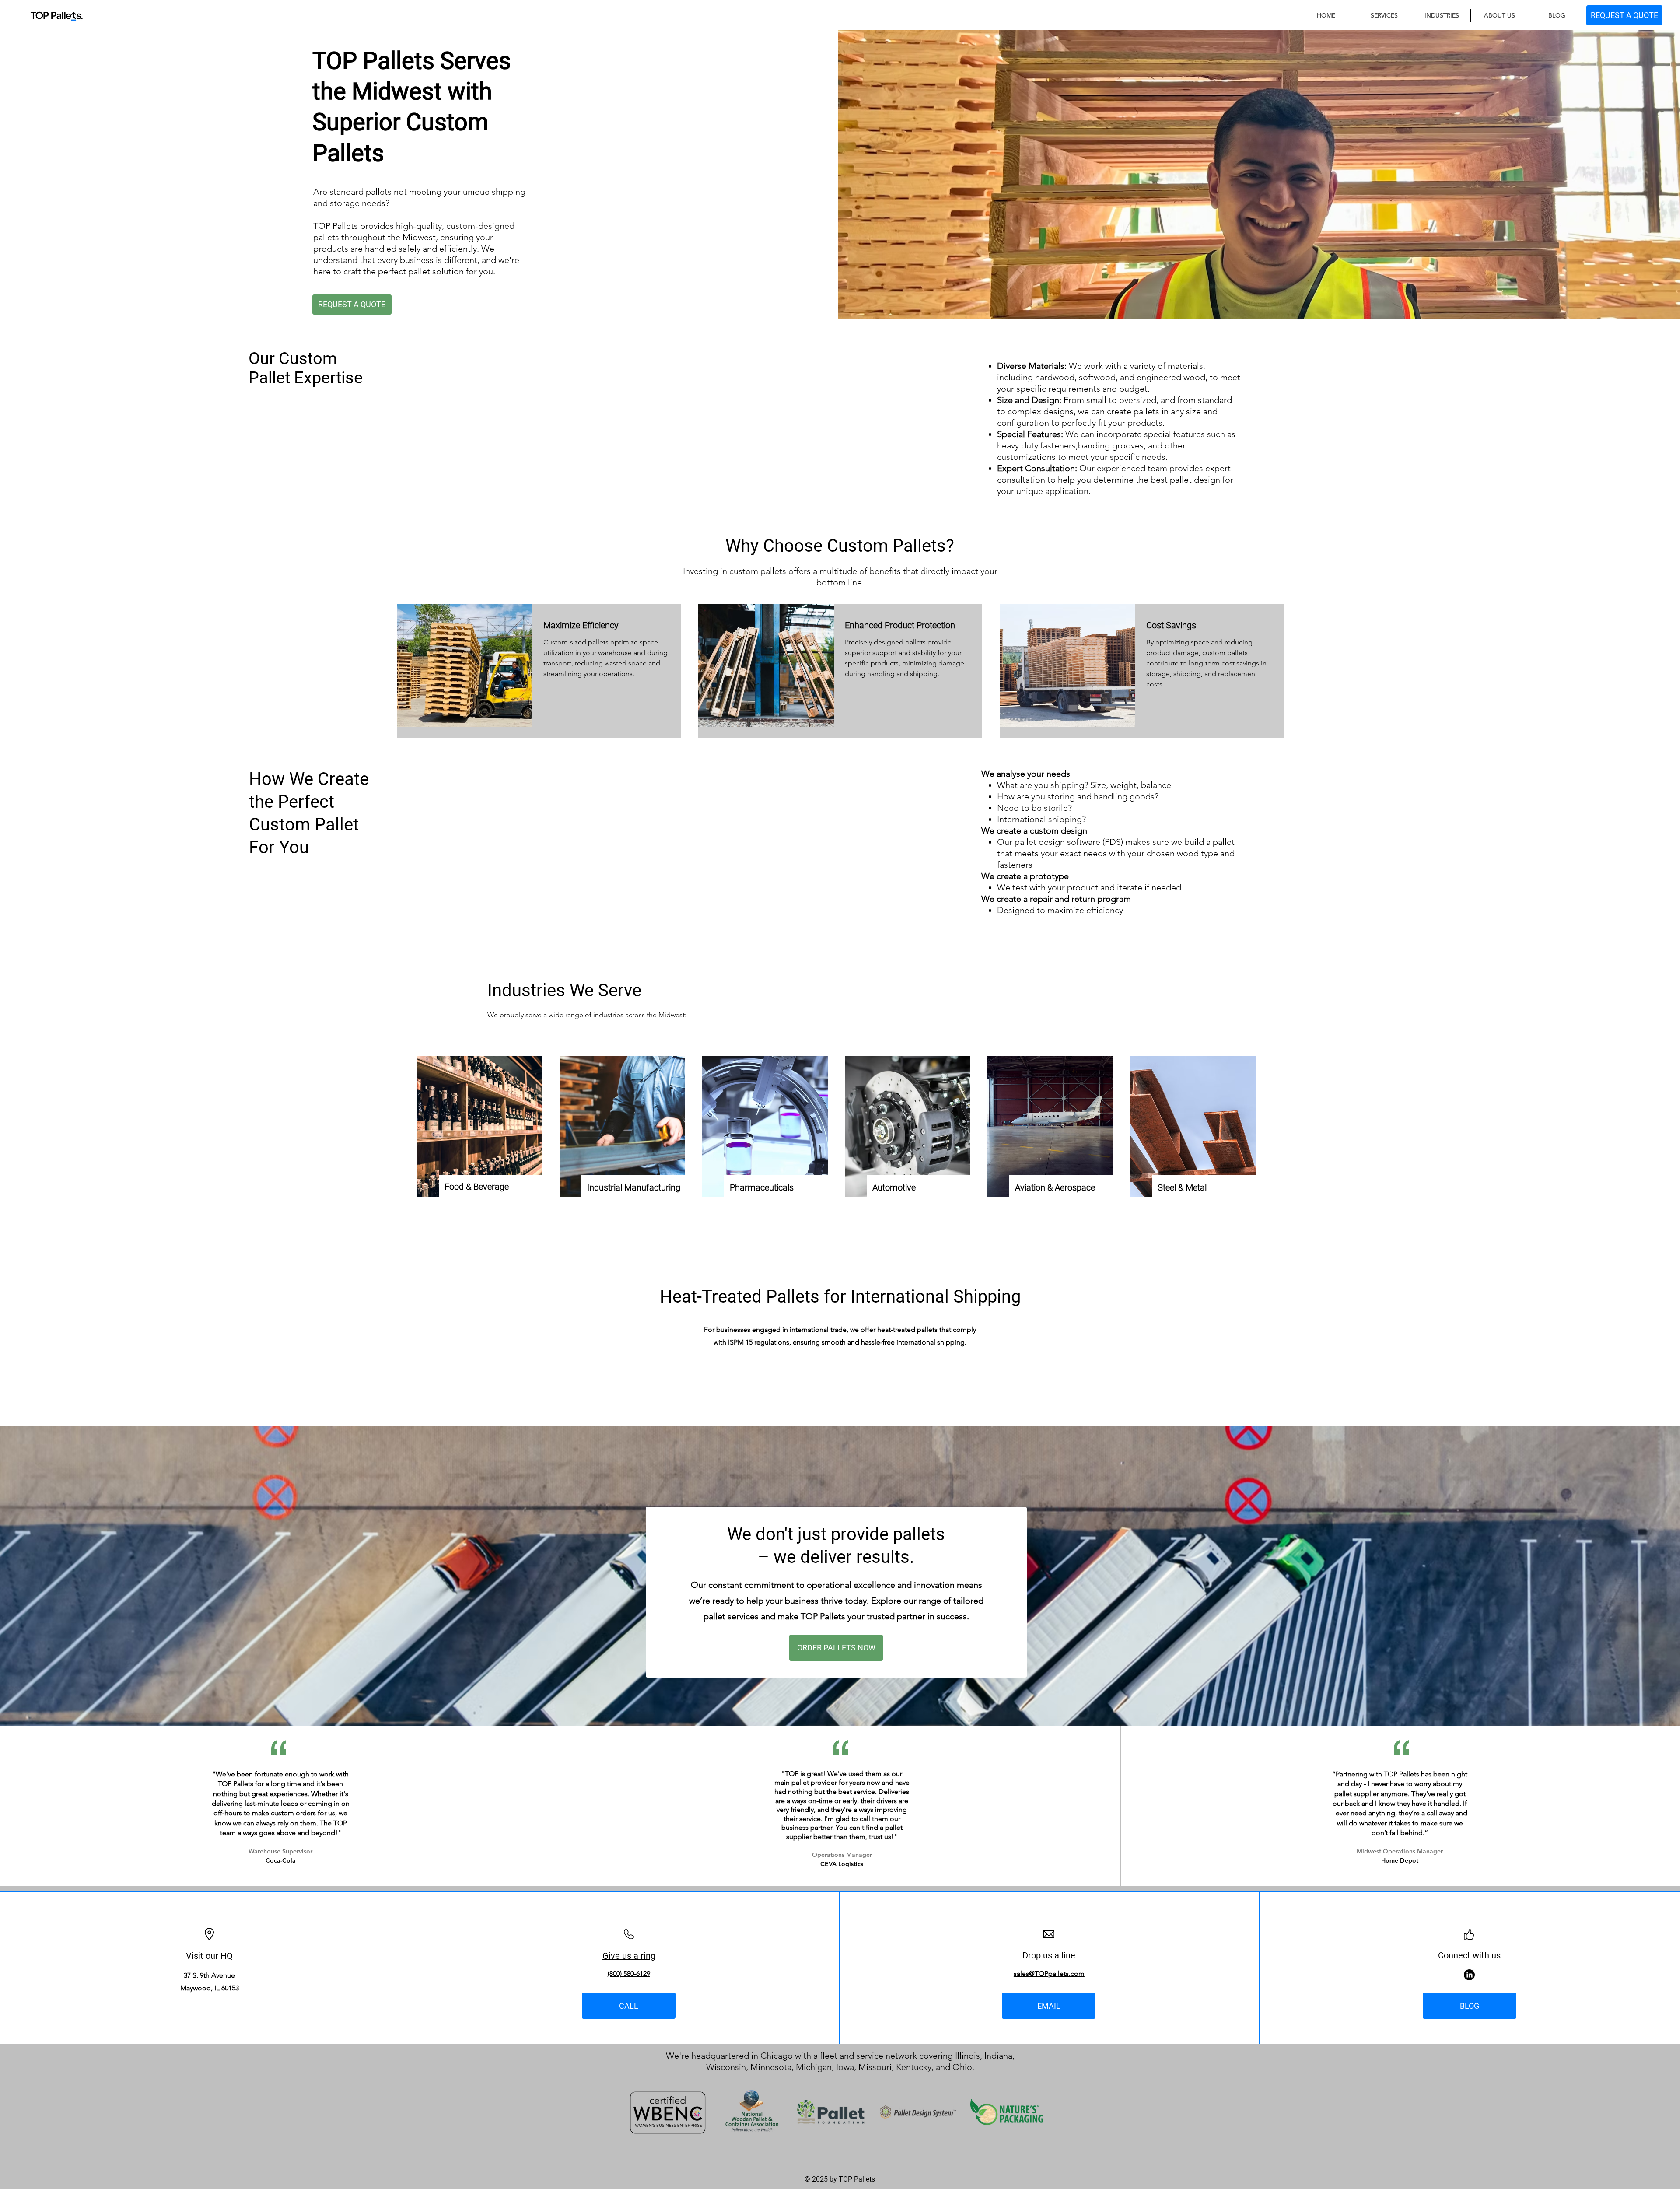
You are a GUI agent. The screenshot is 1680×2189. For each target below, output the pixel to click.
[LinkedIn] (1469, 1975)
